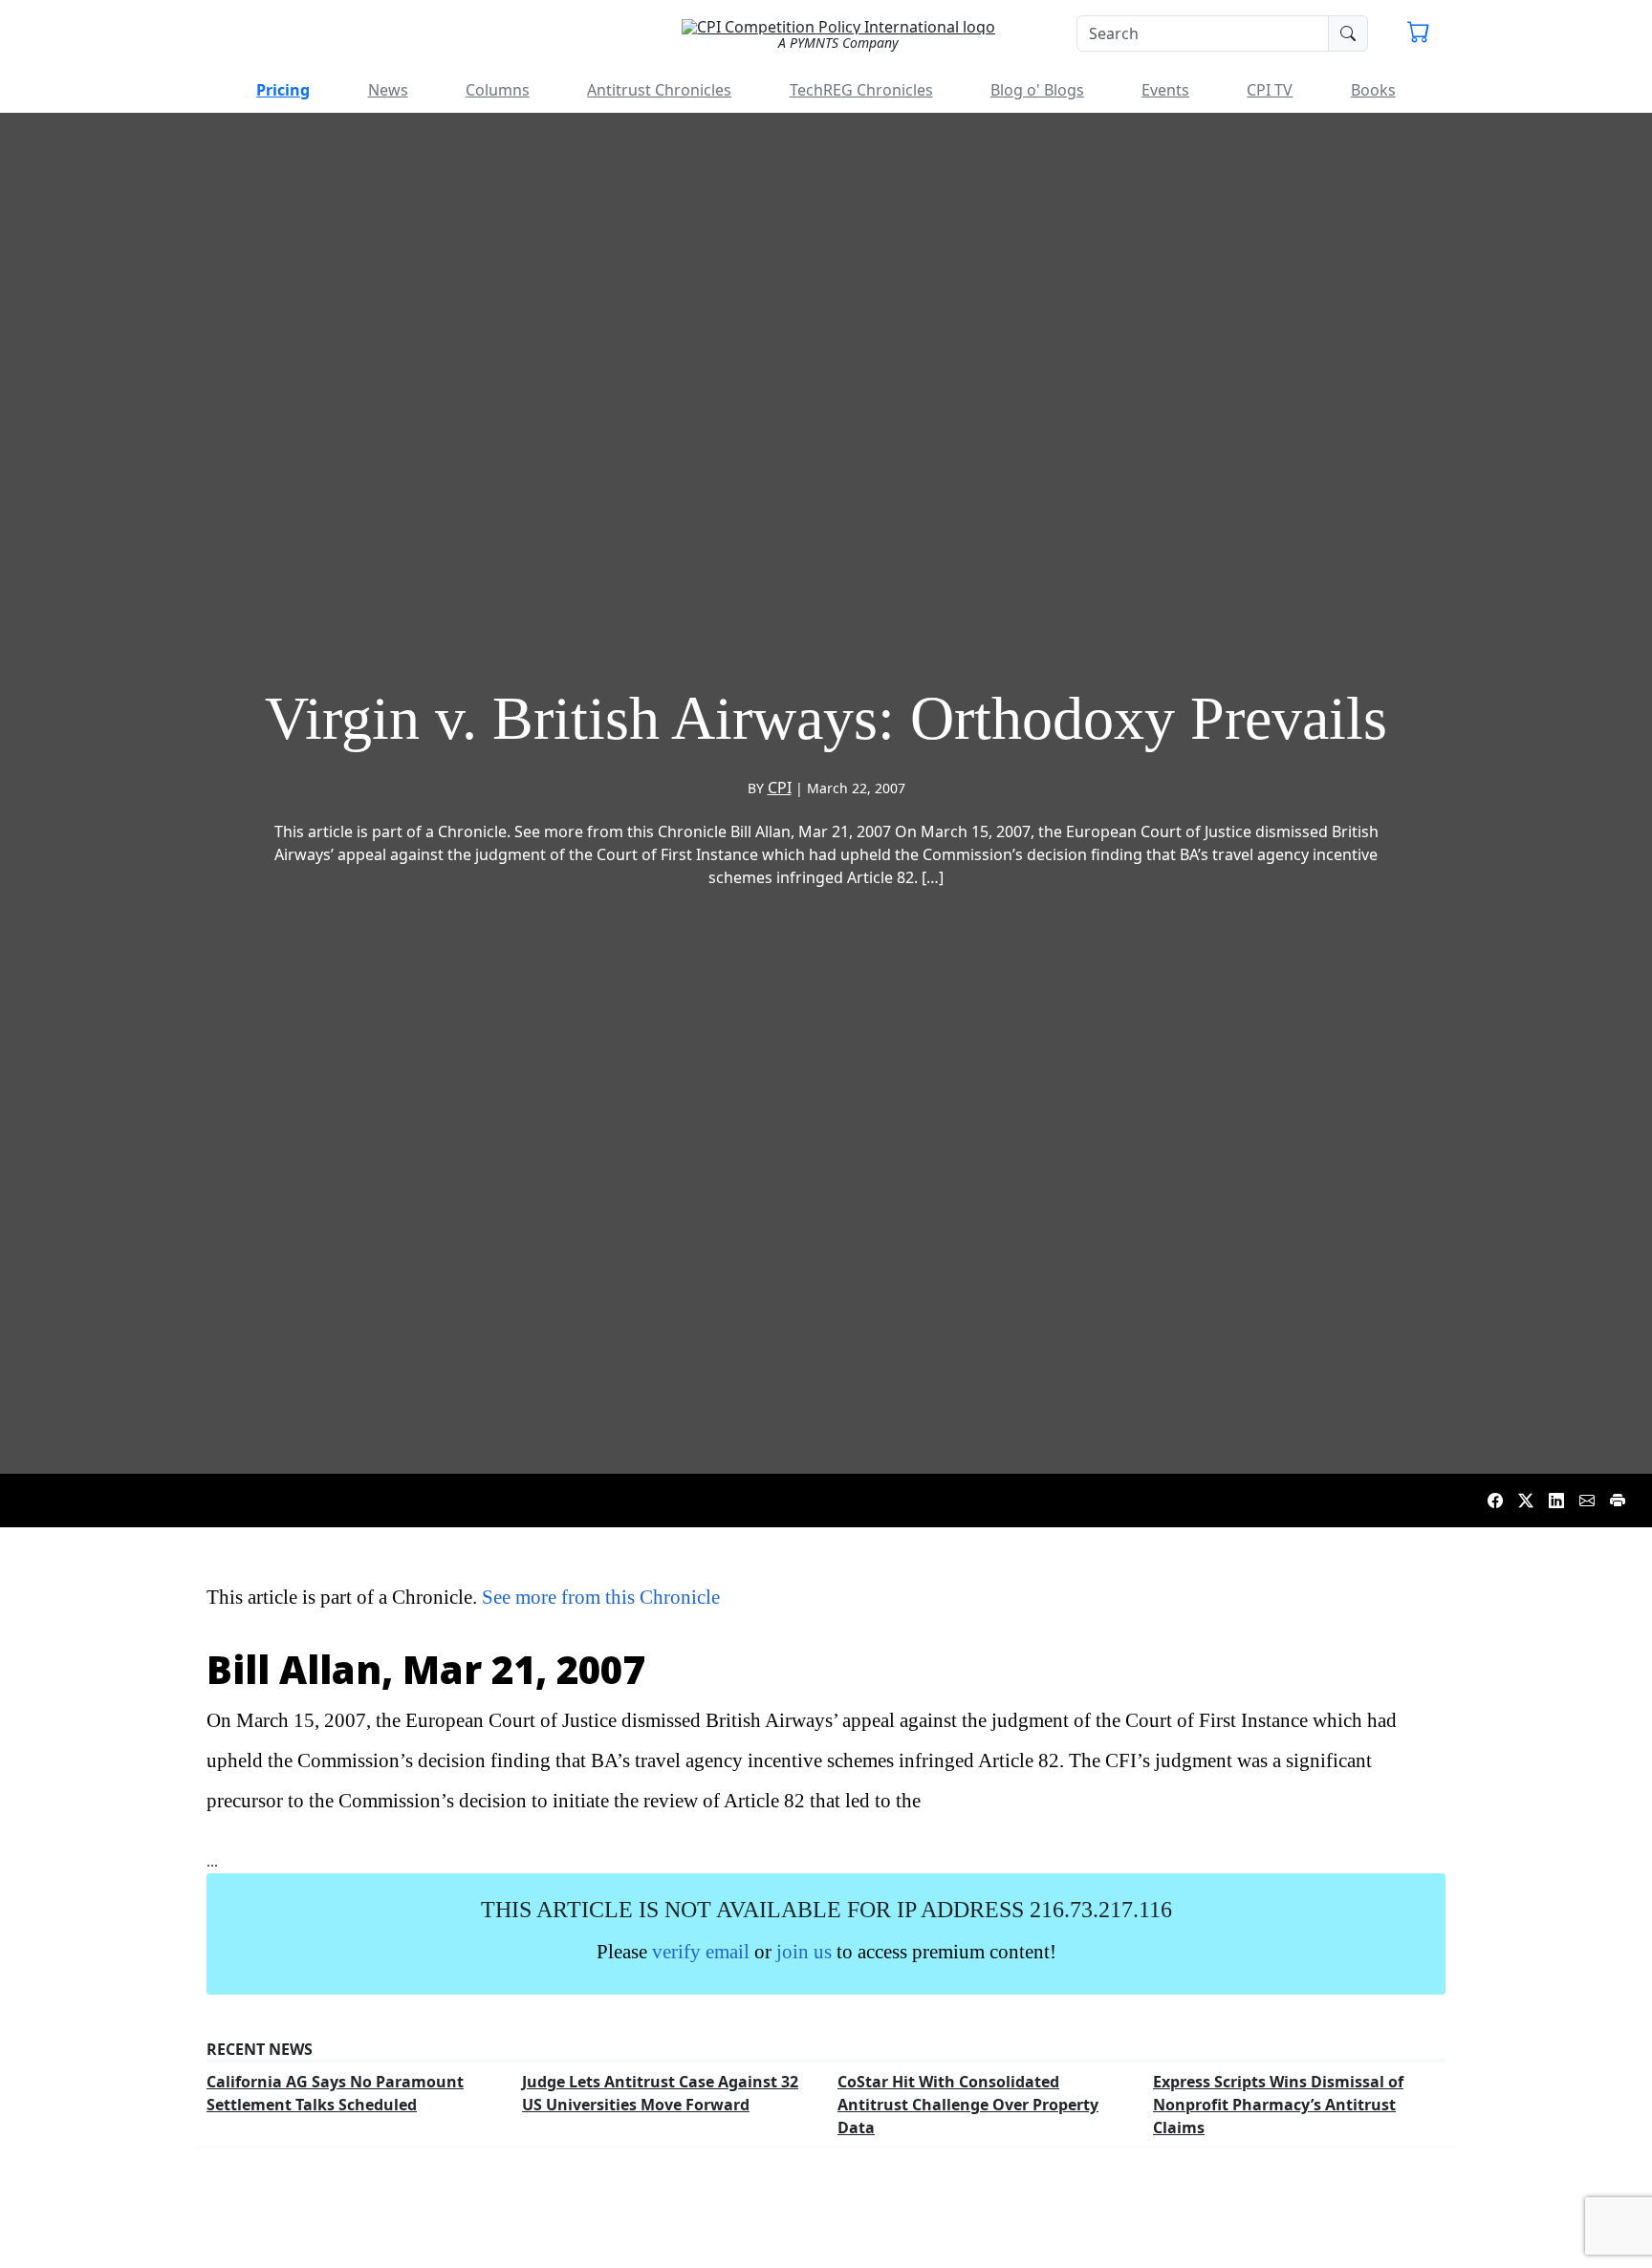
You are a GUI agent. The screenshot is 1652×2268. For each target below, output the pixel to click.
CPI (780, 788)
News (388, 90)
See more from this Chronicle (601, 1597)
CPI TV (1270, 90)
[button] (1419, 34)
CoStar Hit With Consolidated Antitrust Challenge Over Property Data (968, 2105)
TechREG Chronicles (861, 90)
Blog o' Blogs (1037, 90)
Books (1373, 90)
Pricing (283, 90)
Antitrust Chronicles (659, 90)
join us (804, 1951)
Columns (498, 90)
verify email (701, 1951)
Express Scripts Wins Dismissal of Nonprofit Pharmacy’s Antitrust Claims (1278, 2105)
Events (1165, 90)
